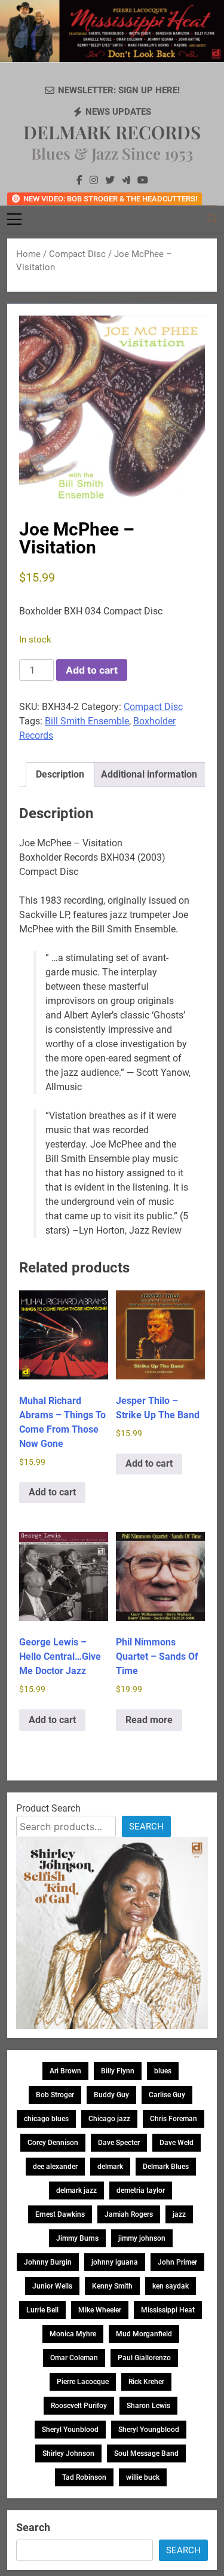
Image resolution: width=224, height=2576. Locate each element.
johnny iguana (115, 2262)
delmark (110, 2167)
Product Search (48, 1808)
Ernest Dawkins (60, 2214)
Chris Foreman (174, 2119)
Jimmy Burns (77, 2238)
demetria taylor (141, 2190)
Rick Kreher (146, 2382)
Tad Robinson (84, 2477)
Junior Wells (52, 2286)
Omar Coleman (74, 2358)
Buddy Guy (111, 2095)
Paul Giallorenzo (144, 2358)
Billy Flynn (118, 2071)
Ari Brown (65, 2071)
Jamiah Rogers (129, 2214)
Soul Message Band (146, 2453)
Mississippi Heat (168, 2310)
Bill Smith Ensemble (87, 721)
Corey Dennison (53, 2143)
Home (28, 254)
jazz (179, 2214)
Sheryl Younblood (70, 2430)
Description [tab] (60, 774)
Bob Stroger (55, 2095)
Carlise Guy (167, 2095)
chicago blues (46, 2119)
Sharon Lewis (148, 2406)
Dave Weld (177, 2143)
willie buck (143, 2477)
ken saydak (171, 2286)
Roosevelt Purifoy (79, 2406)
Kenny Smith (112, 2286)
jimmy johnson (142, 2238)
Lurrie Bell (42, 2310)
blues (163, 2071)
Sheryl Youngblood (149, 2430)
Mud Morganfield (144, 2334)
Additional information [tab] (149, 774)
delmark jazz (76, 2190)
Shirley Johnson (68, 2453)
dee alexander (55, 2167)
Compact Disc (77, 254)
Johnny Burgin (48, 2262)
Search (146, 1827)
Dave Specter (119, 2143)
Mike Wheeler (100, 2310)
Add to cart (92, 670)
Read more (149, 1720)
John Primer (177, 2262)
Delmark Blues (166, 2167)
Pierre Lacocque (83, 2382)
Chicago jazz (109, 2119)
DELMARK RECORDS (112, 132)
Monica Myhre (73, 2334)
